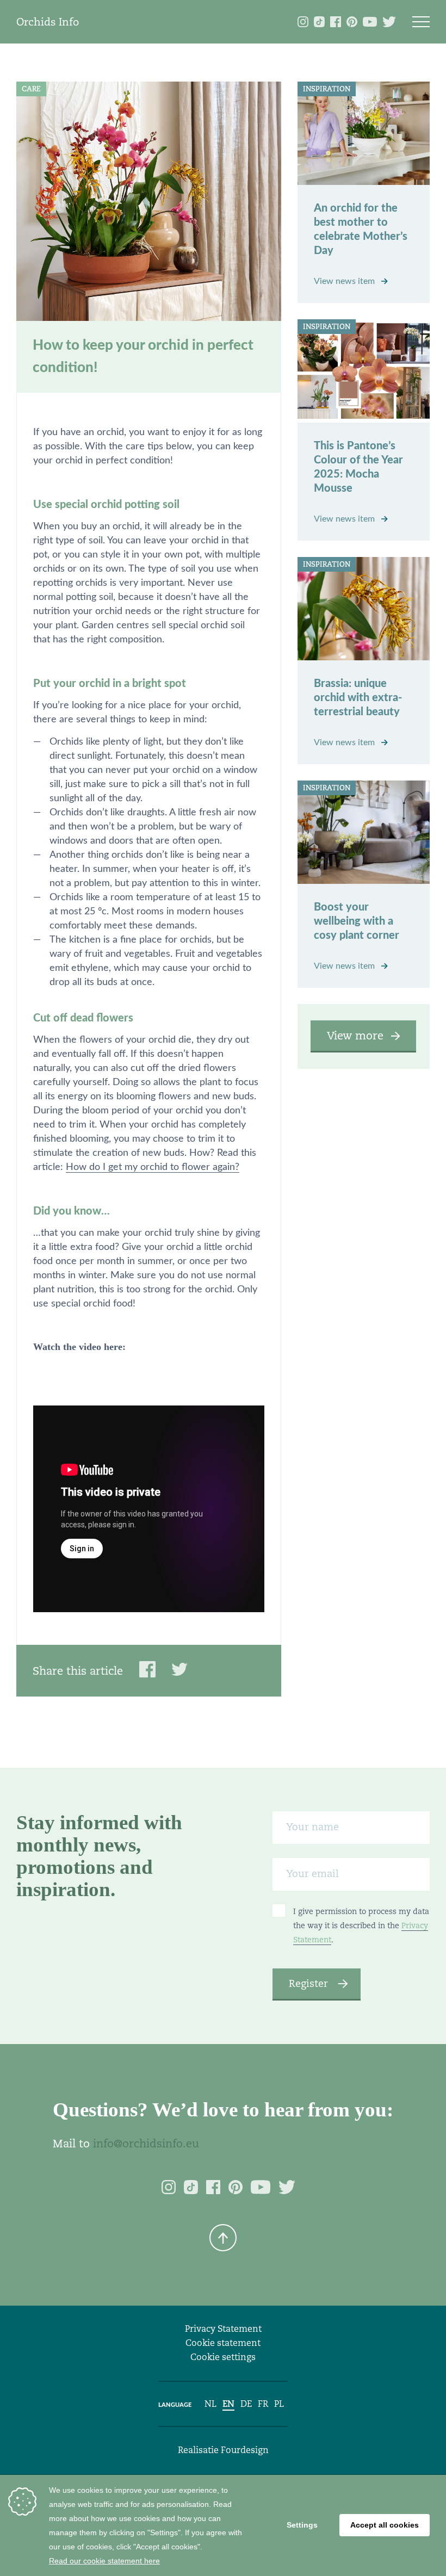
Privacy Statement (223, 2329)
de (246, 2404)
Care (31, 89)
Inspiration (327, 89)
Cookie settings (223, 2357)
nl (210, 2404)
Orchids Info (48, 22)
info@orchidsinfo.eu (146, 2144)
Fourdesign (245, 2450)
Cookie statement (223, 2343)
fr (263, 2404)
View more (355, 1036)
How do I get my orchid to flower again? (153, 1167)
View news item (345, 281)
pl (279, 2404)
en (228, 2404)
